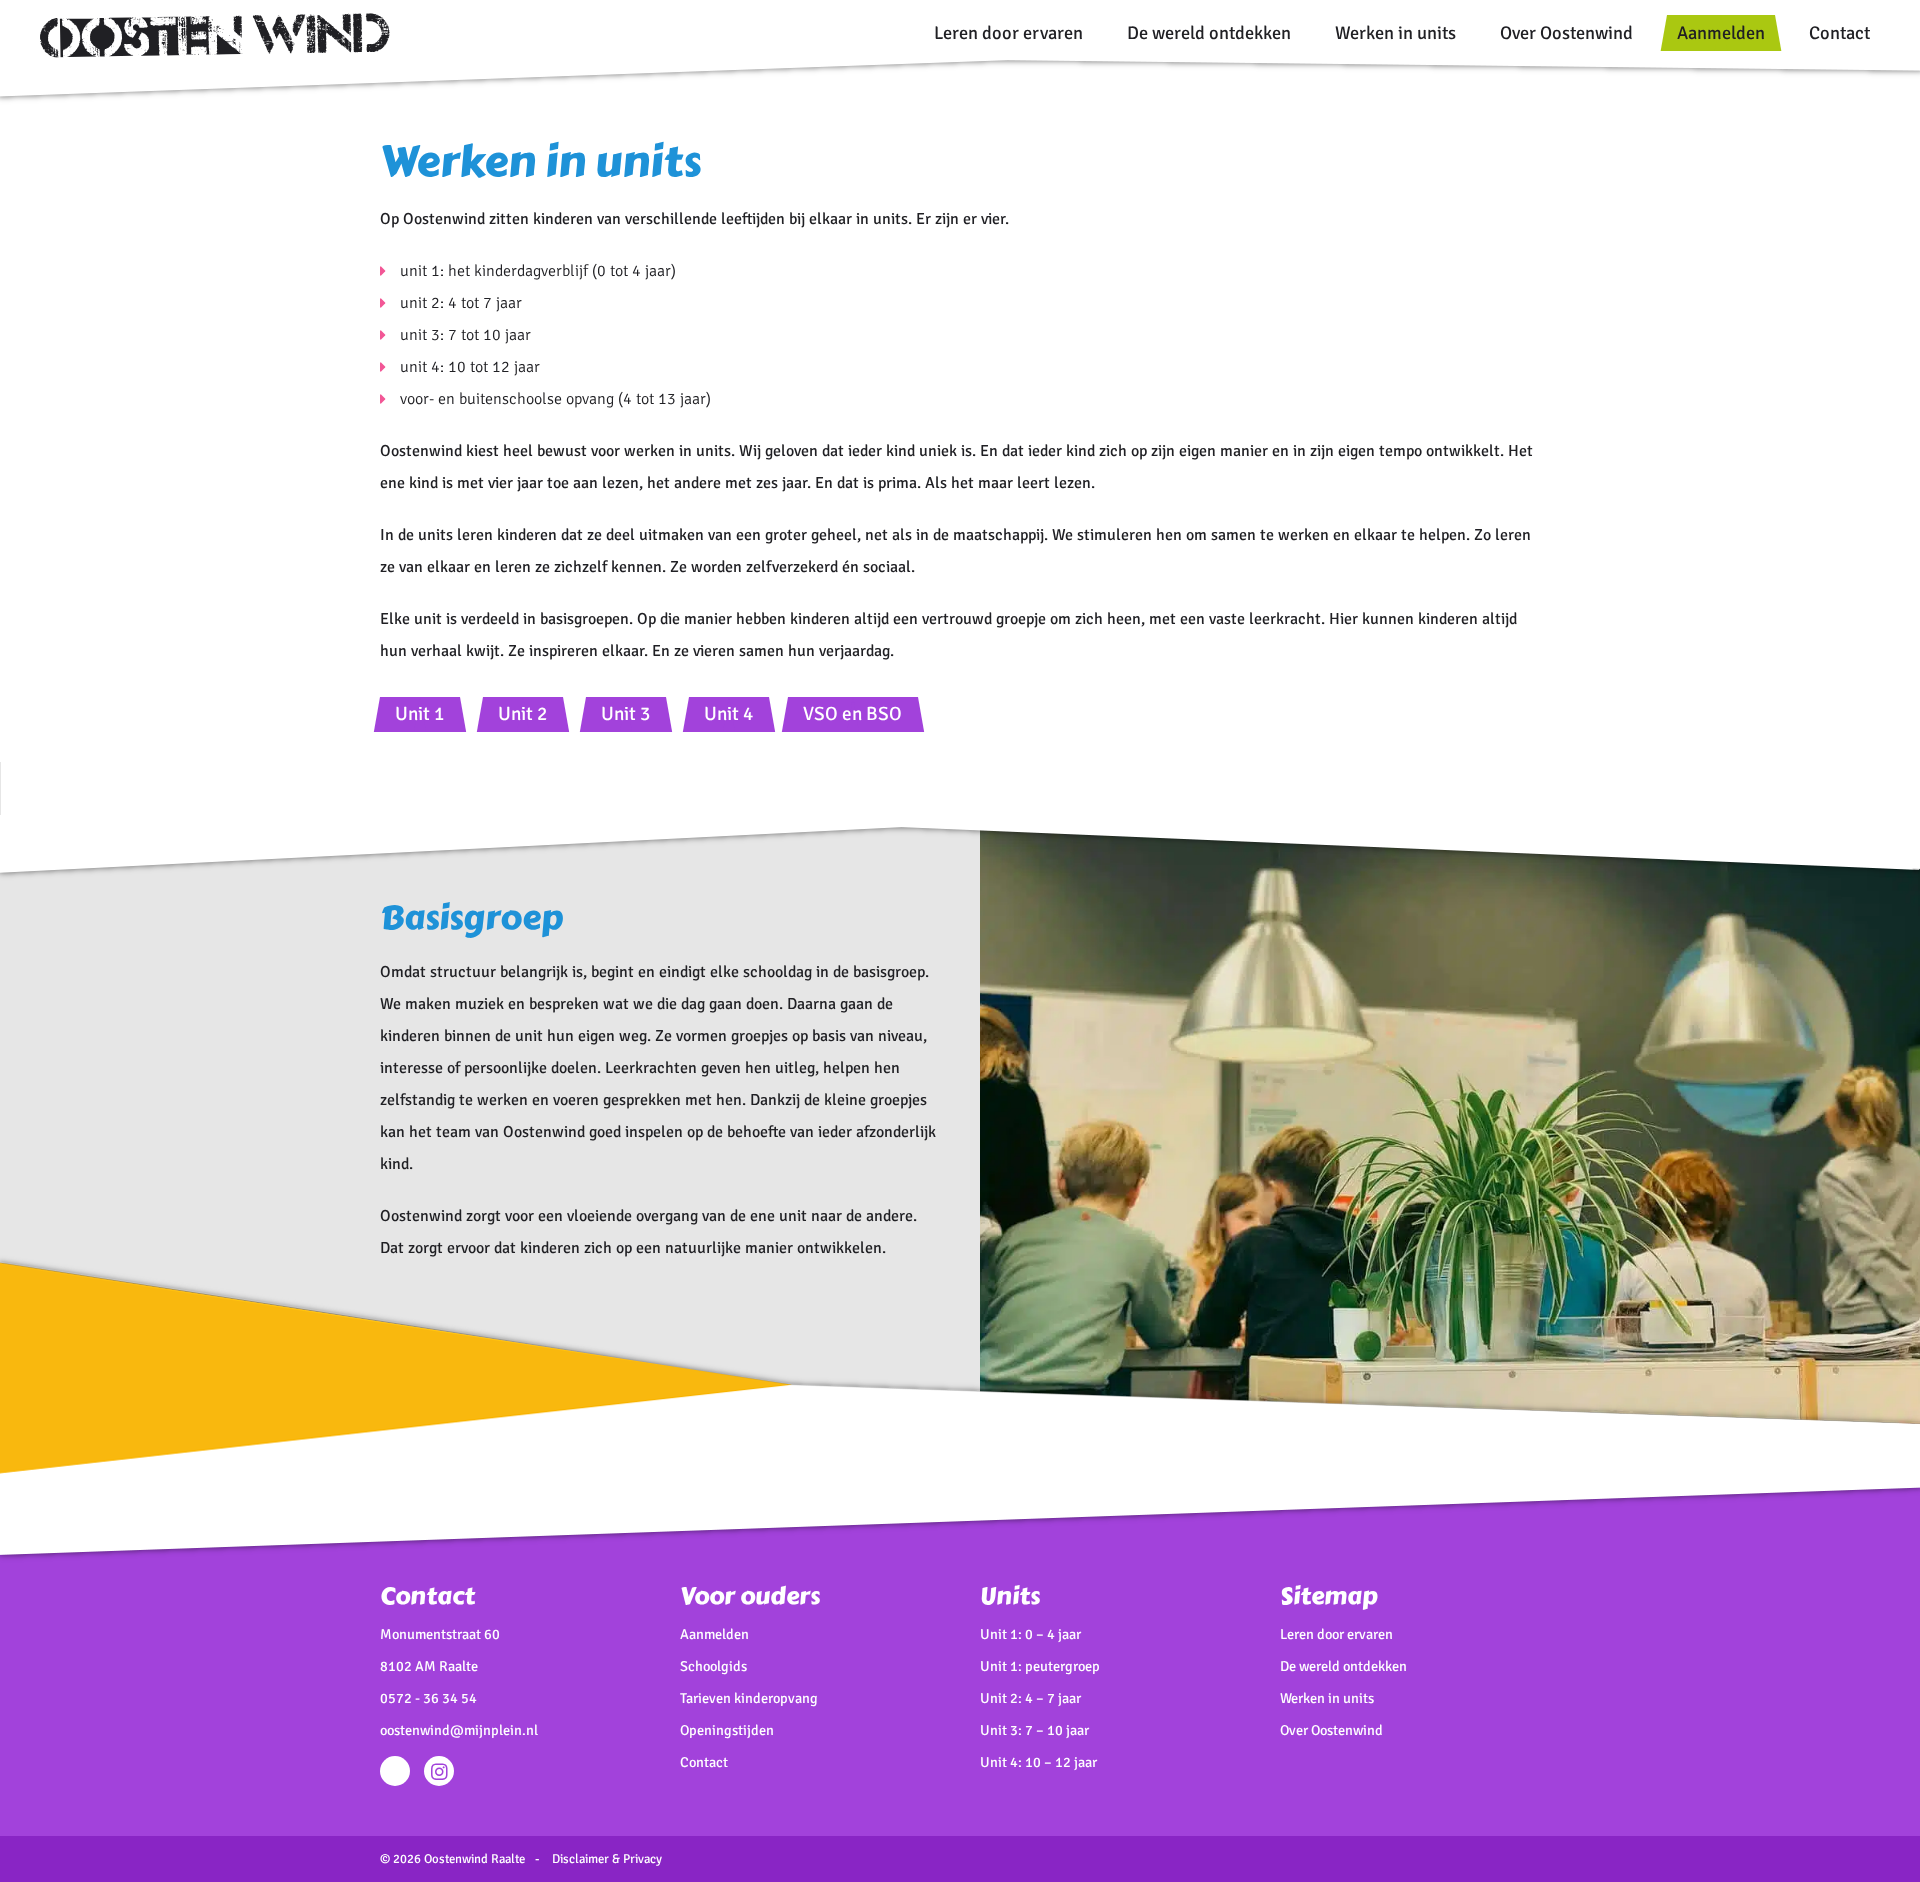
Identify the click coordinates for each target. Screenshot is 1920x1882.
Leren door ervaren (1008, 33)
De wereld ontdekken (1209, 33)
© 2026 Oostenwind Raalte (452, 1859)
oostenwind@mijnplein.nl (459, 1730)
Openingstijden (727, 1730)
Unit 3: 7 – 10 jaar (1034, 1730)
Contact (1839, 33)
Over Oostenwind (1566, 33)
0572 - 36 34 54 (428, 1698)
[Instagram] (439, 1771)
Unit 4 (728, 714)
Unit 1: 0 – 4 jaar (1030, 1634)
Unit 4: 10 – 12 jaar (1038, 1762)
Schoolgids (713, 1666)
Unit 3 (625, 714)
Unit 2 (522, 714)
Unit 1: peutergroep (1040, 1666)
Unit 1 (419, 714)
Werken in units (1395, 33)
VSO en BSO (852, 714)
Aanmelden (1721, 33)
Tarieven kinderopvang (749, 1698)
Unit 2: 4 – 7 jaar (1030, 1698)
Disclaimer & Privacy (607, 1859)
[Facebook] (395, 1771)
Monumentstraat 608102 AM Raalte (440, 1650)
